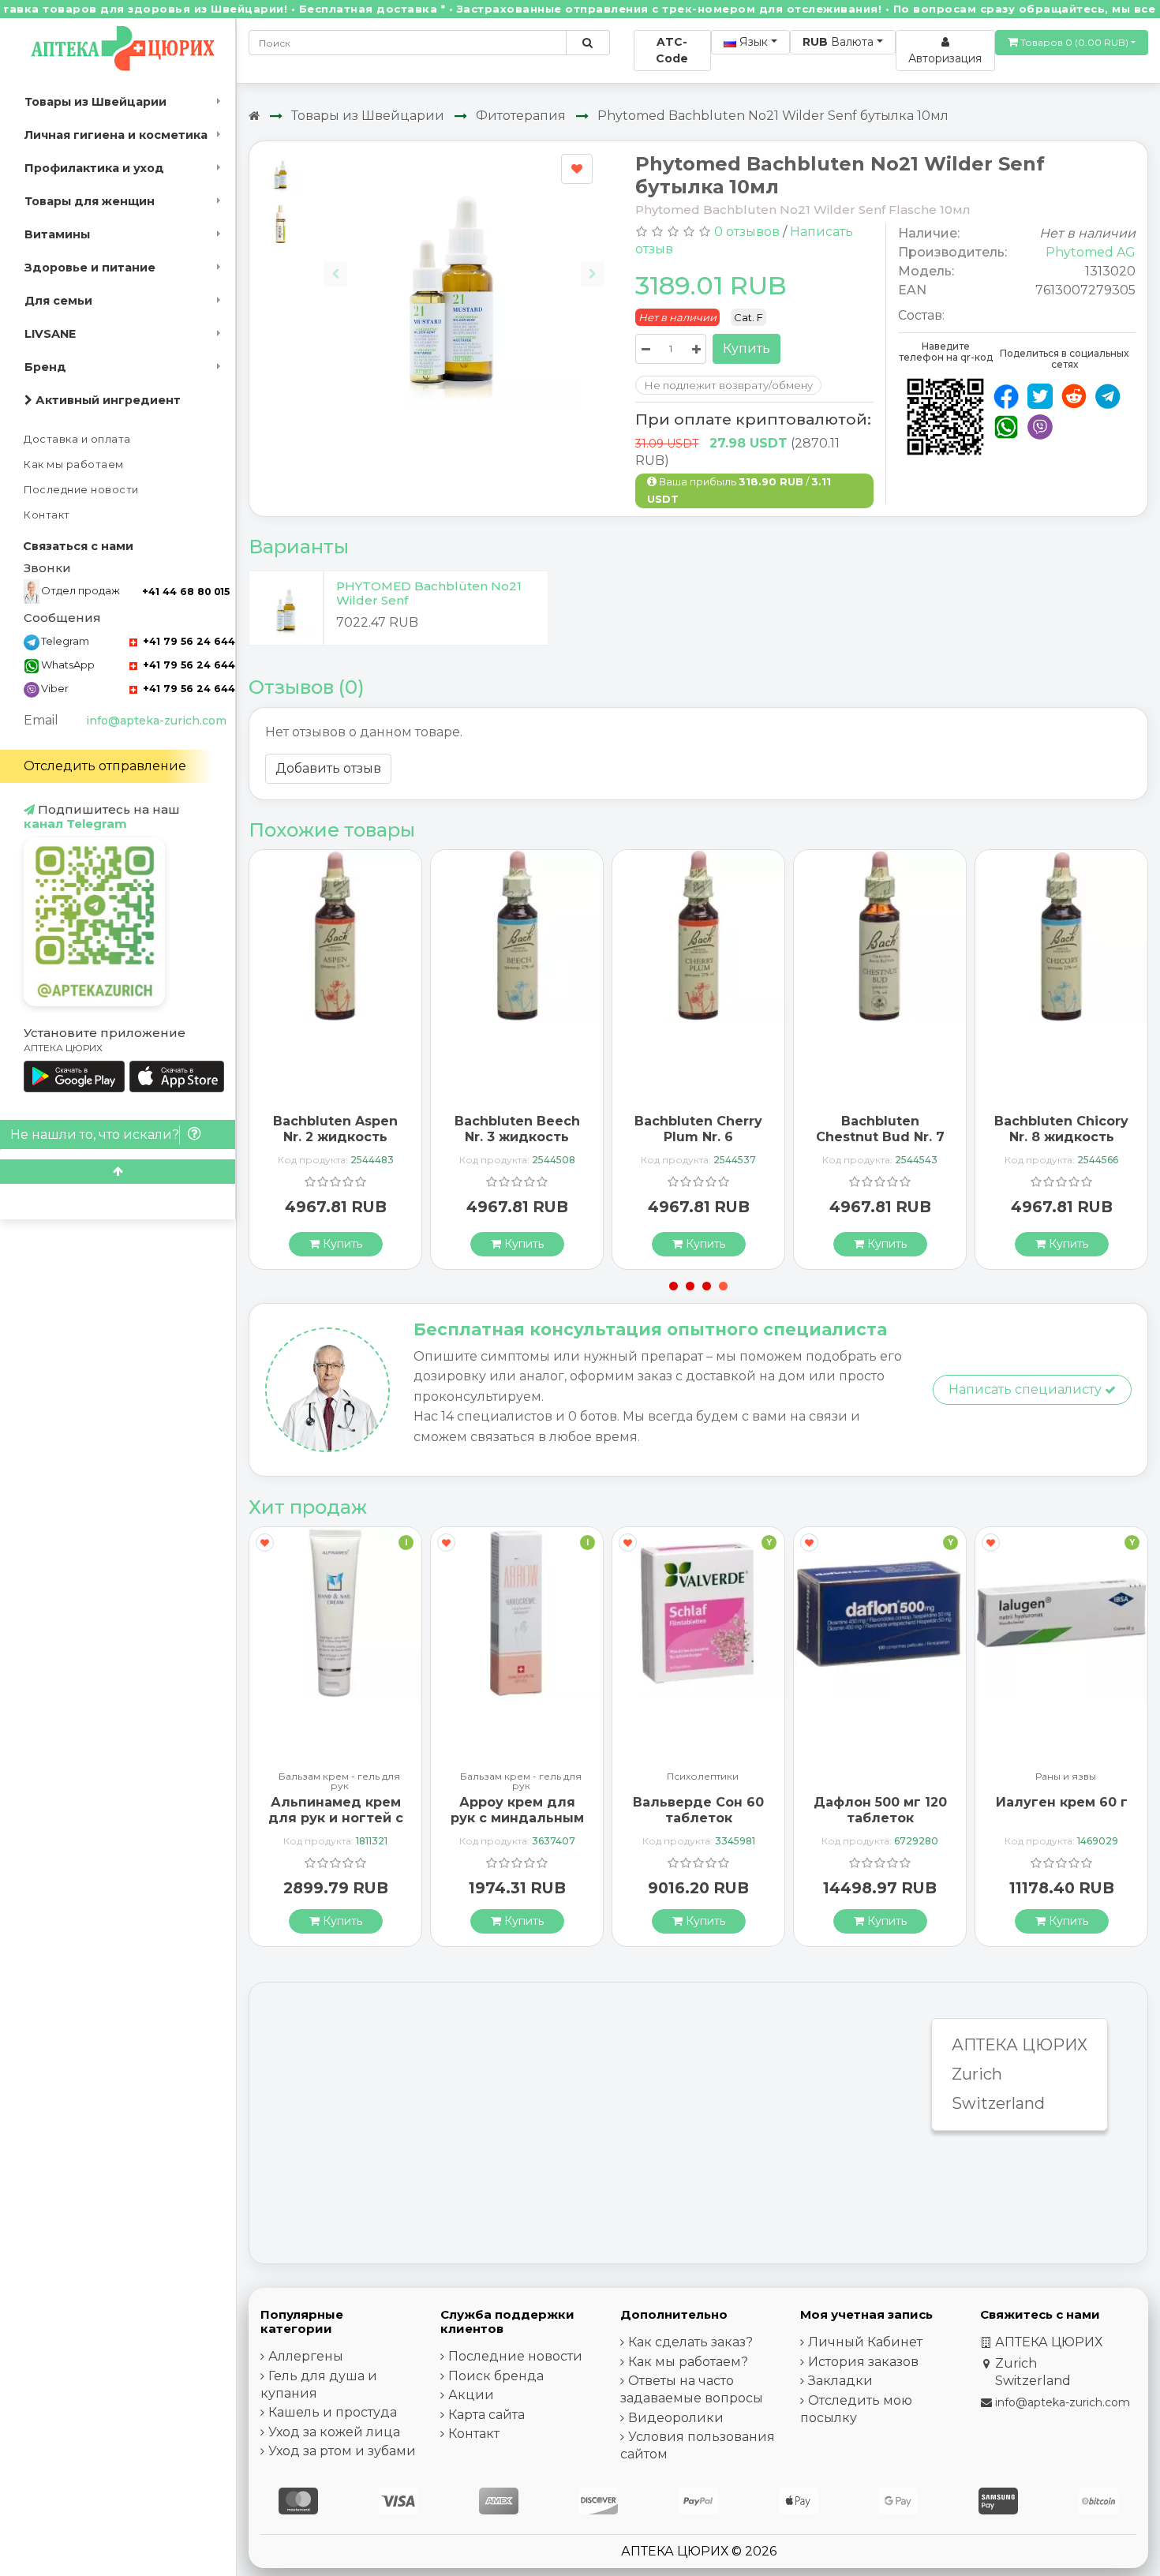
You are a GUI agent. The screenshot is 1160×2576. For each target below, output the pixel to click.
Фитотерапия (521, 116)
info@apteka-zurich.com (156, 721)
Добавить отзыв (328, 768)
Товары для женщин (90, 201)
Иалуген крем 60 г (1062, 1802)
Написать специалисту (1027, 1389)
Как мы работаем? (688, 2362)
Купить (747, 348)
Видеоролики (676, 2418)
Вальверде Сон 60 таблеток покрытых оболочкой (698, 1825)
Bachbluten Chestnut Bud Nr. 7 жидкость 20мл (880, 1136)
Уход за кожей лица (334, 2432)
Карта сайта (486, 2415)
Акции (471, 2395)
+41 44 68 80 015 (186, 592)
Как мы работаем (74, 464)
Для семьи (58, 301)
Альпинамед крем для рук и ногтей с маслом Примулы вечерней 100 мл (336, 1825)
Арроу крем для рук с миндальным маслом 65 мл (517, 1817)
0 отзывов (747, 232)
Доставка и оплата (77, 439)
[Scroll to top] (118, 1172)
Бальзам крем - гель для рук (339, 1781)
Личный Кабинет (865, 2342)
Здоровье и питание (90, 268)
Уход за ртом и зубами (342, 2451)
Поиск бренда (496, 2376)
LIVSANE (50, 334)
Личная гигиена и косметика (116, 135)
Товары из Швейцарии (95, 102)
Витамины (57, 234)
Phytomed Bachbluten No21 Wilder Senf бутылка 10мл (773, 116)
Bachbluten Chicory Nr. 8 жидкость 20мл (1061, 1136)
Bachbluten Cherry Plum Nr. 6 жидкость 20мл (698, 1136)
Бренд (45, 367)
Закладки (840, 2381)
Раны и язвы (1066, 1777)
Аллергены (306, 2356)
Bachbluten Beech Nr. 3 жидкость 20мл (517, 1136)
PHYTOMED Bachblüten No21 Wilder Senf (429, 593)
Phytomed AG (1091, 252)
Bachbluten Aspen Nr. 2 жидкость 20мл (335, 1136)
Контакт (47, 515)
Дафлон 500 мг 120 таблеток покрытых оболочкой (880, 1825)
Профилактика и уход (94, 168)
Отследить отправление (105, 766)
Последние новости (81, 490)
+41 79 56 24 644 (187, 641)
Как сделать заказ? (690, 2342)
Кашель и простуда (333, 2412)
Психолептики (703, 1777)
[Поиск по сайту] (587, 43)
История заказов (863, 2362)
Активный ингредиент (107, 400)
